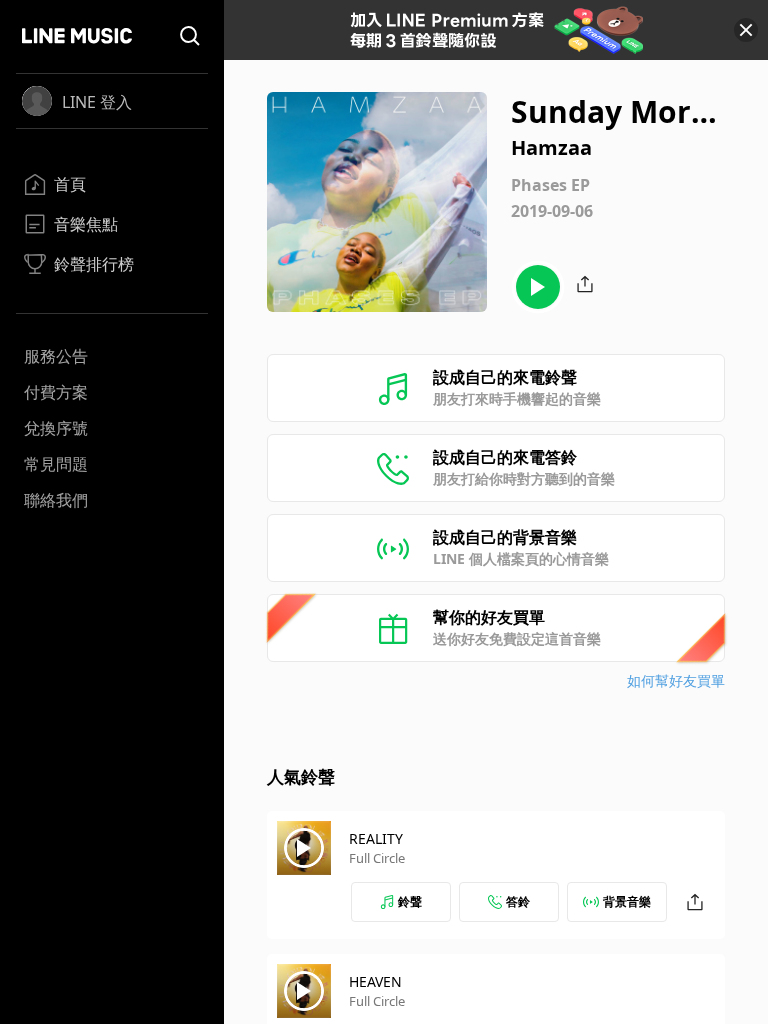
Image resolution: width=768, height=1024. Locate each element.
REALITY (376, 838)
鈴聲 (410, 901)
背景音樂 (627, 901)
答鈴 (518, 901)
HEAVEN (375, 981)
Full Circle (377, 858)
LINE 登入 (97, 102)
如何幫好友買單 (676, 680)
